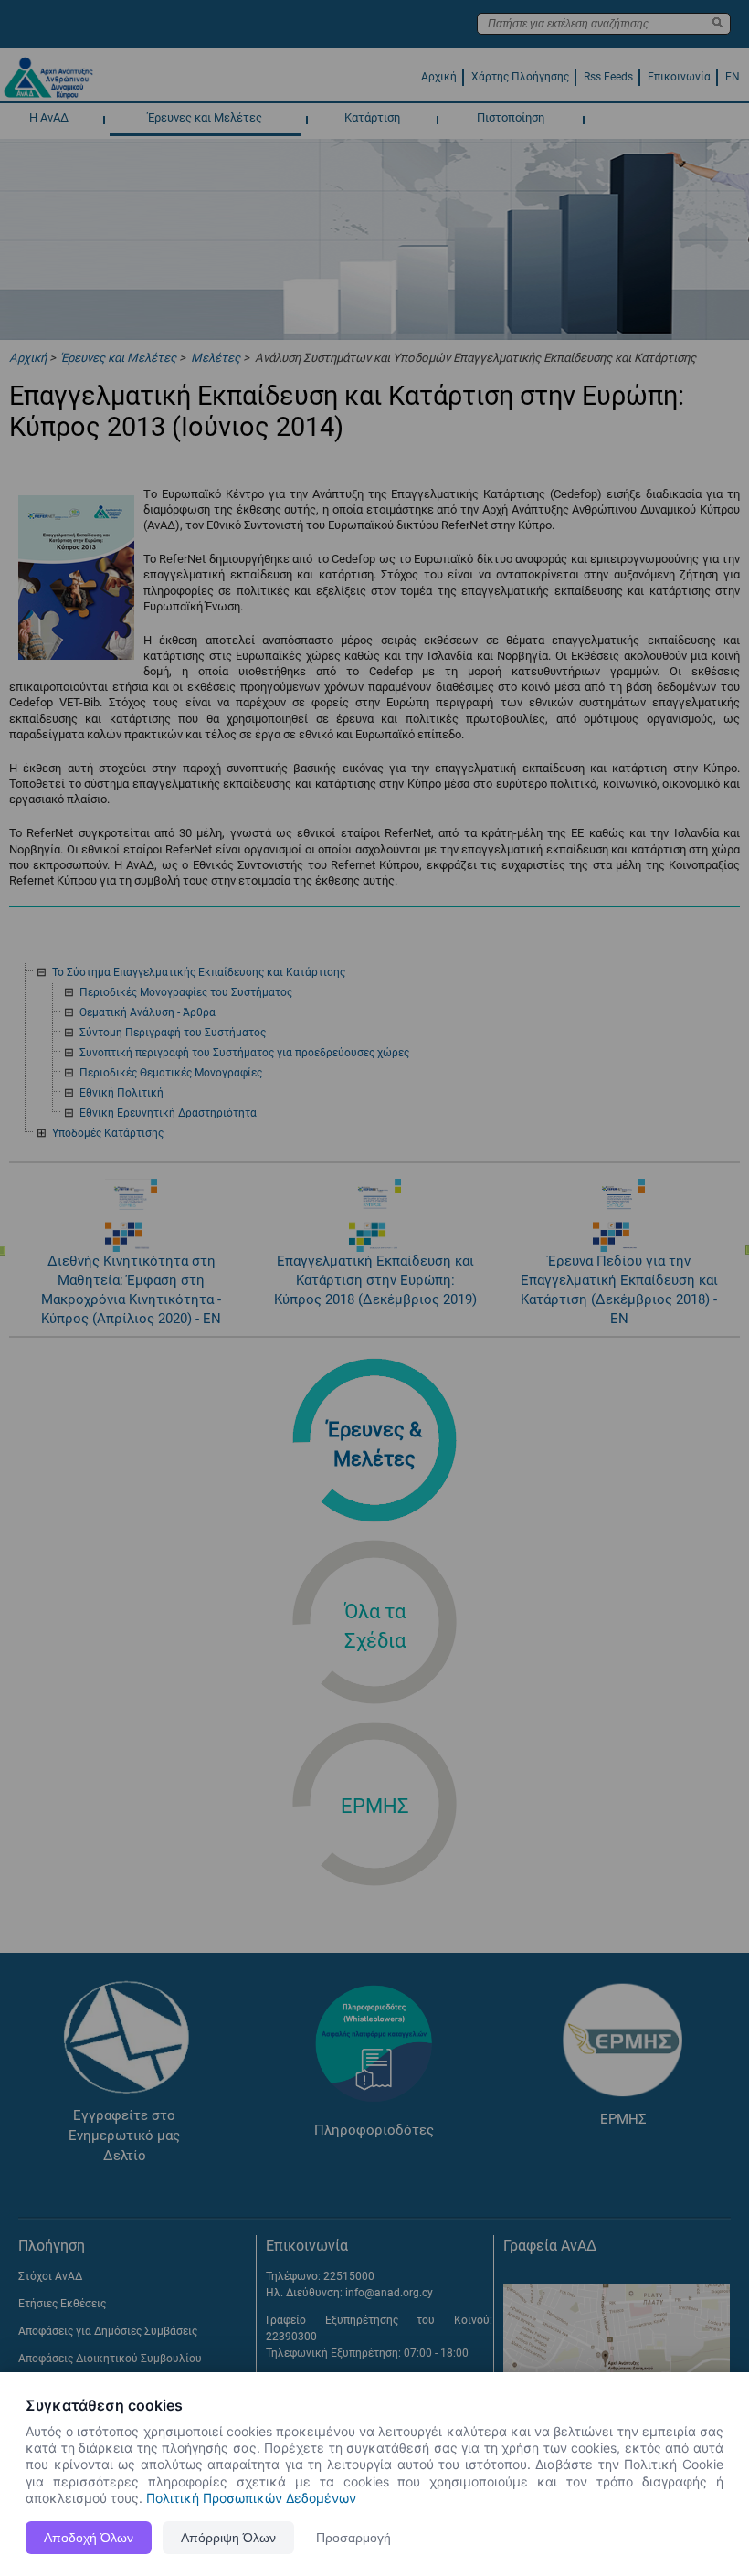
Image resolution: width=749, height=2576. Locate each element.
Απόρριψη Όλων (228, 2538)
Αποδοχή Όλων (89, 2538)
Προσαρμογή (353, 2538)
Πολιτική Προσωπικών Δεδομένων (251, 2498)
